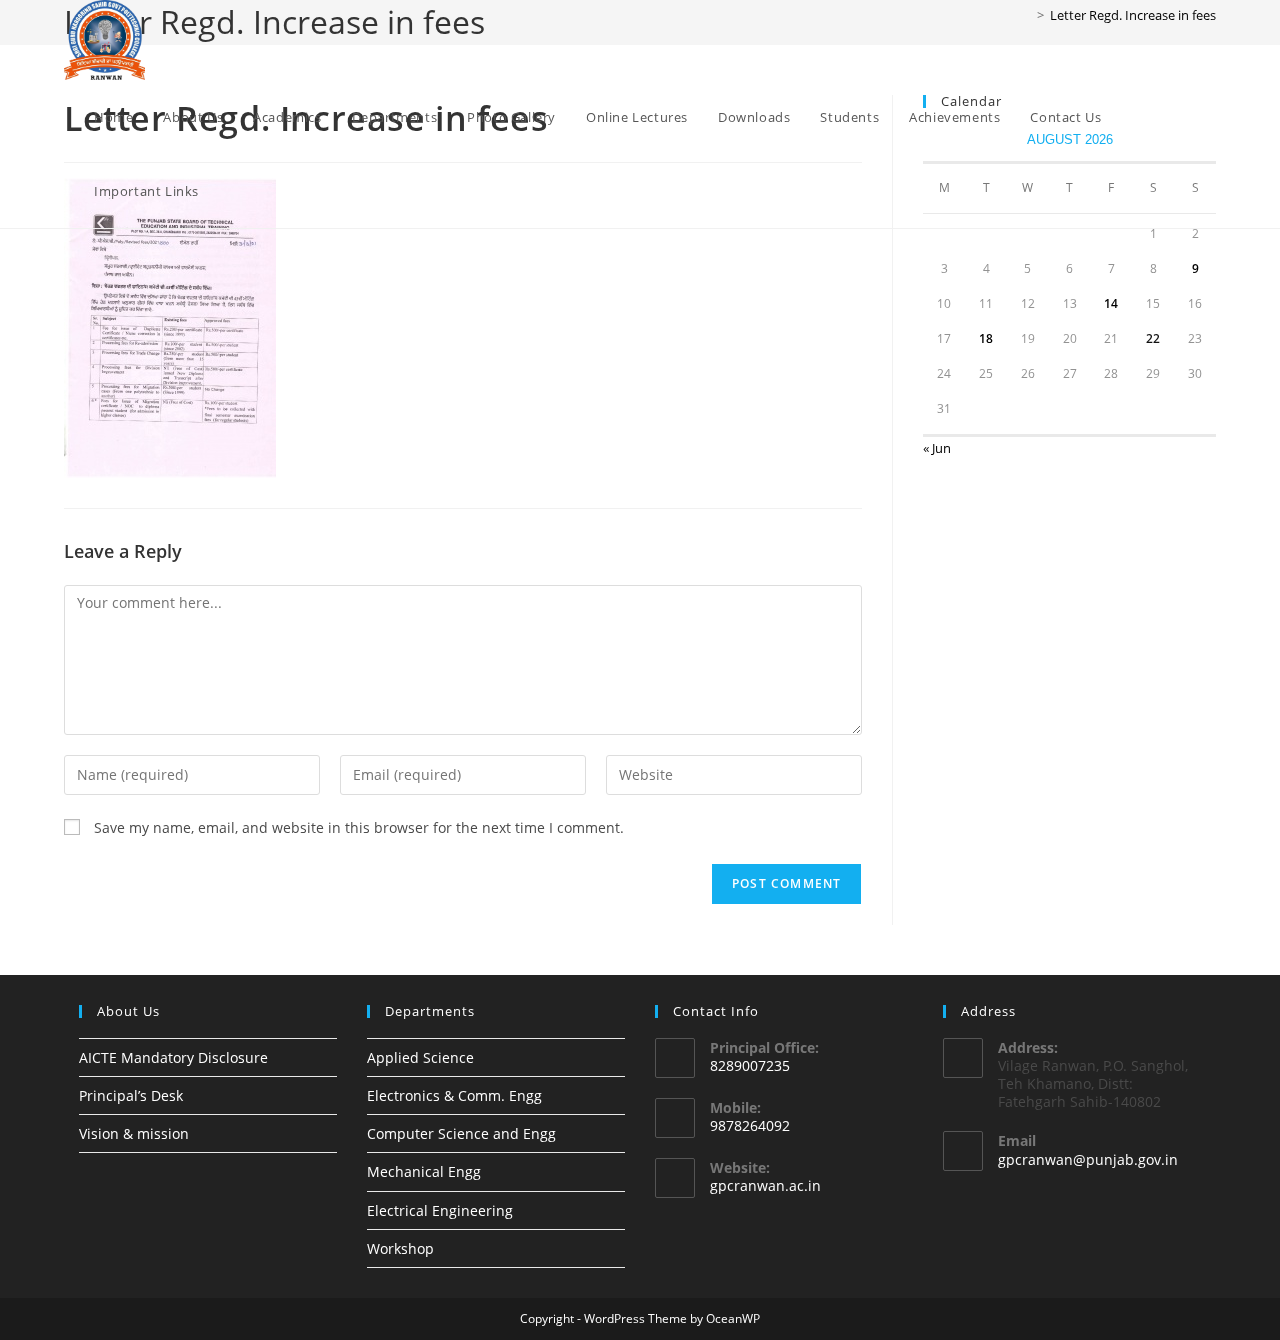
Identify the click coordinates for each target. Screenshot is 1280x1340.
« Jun (937, 448)
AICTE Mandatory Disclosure (173, 1057)
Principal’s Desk (131, 1095)
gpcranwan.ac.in (765, 1185)
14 (1111, 303)
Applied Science (420, 1057)
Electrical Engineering (440, 1210)
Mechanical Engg (424, 1171)
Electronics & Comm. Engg (454, 1095)
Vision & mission (134, 1133)
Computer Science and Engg (461, 1133)
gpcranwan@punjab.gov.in (1088, 1159)
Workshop (400, 1248)
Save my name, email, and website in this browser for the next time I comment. (359, 827)
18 (986, 338)
